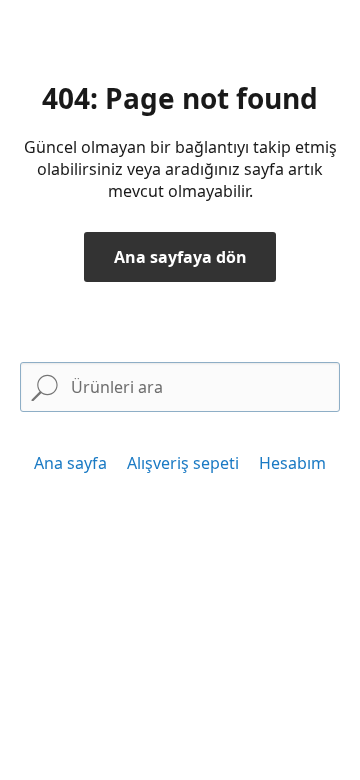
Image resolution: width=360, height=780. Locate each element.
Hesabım (292, 463)
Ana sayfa (70, 463)
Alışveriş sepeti (183, 463)
